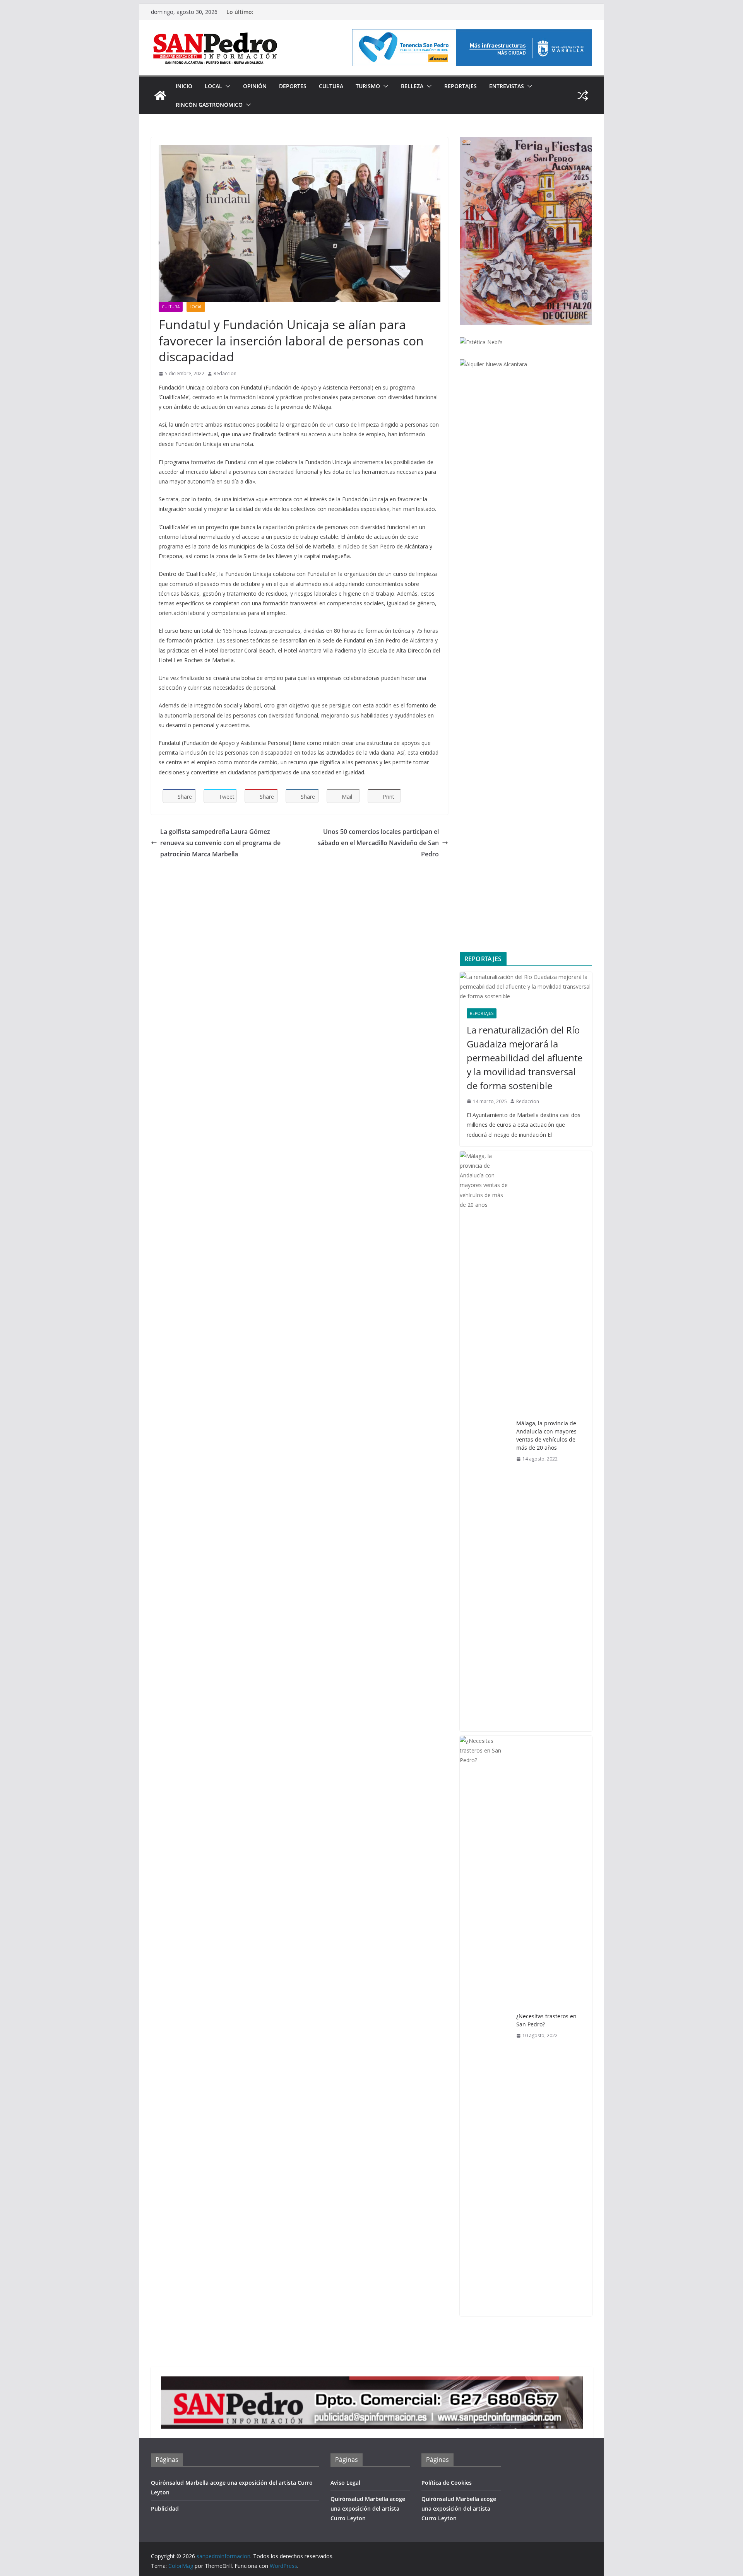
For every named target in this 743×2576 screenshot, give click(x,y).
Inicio (184, 86)
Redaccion (225, 373)
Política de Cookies (447, 2483)
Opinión (255, 86)
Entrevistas (507, 86)
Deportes (293, 86)
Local (213, 86)
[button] (226, 86)
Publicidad (165, 2509)
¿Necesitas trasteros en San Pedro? (546, 2020)
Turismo (368, 86)
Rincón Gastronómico (209, 105)
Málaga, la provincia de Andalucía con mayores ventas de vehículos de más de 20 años (546, 1435)
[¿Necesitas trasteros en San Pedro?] (485, 2026)
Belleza (412, 86)
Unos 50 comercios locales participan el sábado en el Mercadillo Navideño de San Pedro (378, 843)
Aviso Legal (345, 2483)
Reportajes (461, 86)
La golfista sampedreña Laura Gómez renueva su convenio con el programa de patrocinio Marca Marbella (220, 843)
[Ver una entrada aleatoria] (583, 96)
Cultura (331, 86)
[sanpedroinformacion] (160, 96)
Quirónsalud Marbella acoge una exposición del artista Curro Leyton (368, 2509)
